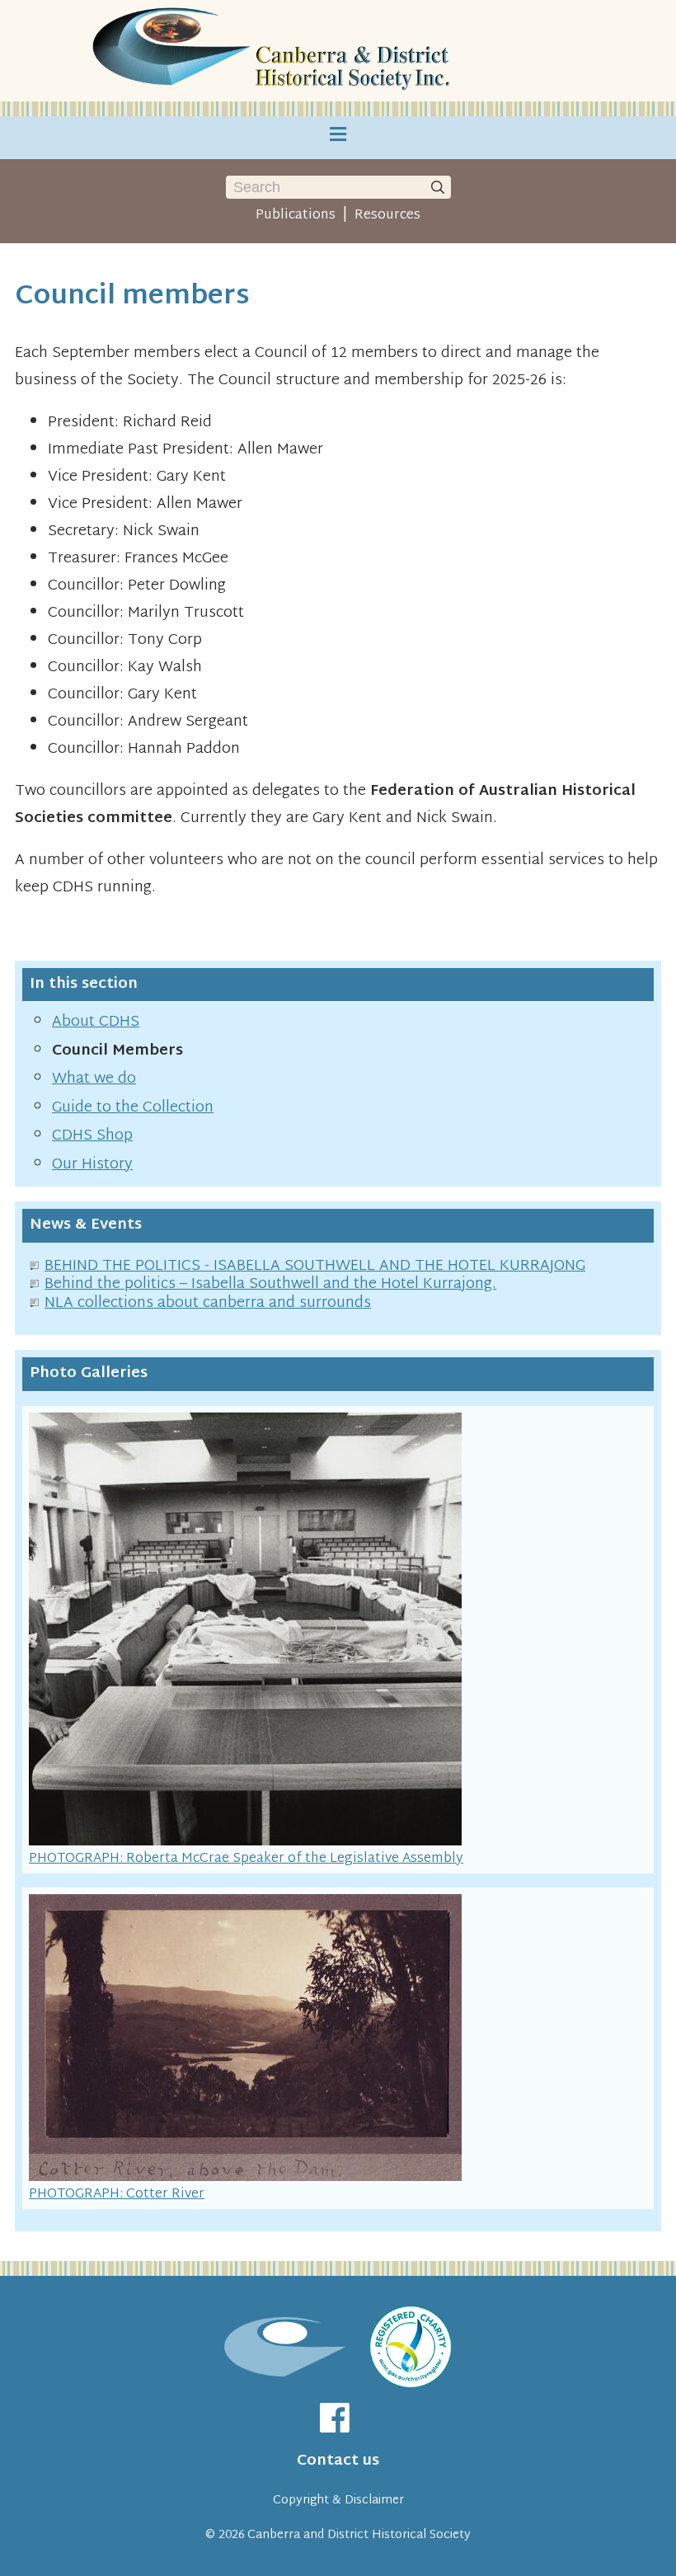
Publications (296, 215)
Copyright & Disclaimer (338, 2501)
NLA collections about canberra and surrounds (208, 1303)
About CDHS (96, 1022)
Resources (387, 215)
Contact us (338, 2461)
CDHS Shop (92, 1136)
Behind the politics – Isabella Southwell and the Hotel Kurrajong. (270, 1284)
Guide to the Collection (133, 1108)
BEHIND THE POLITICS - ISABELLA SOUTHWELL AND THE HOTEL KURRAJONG (315, 1266)
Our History (92, 1165)
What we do (94, 1079)
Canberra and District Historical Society (359, 2535)
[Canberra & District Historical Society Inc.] (274, 51)
